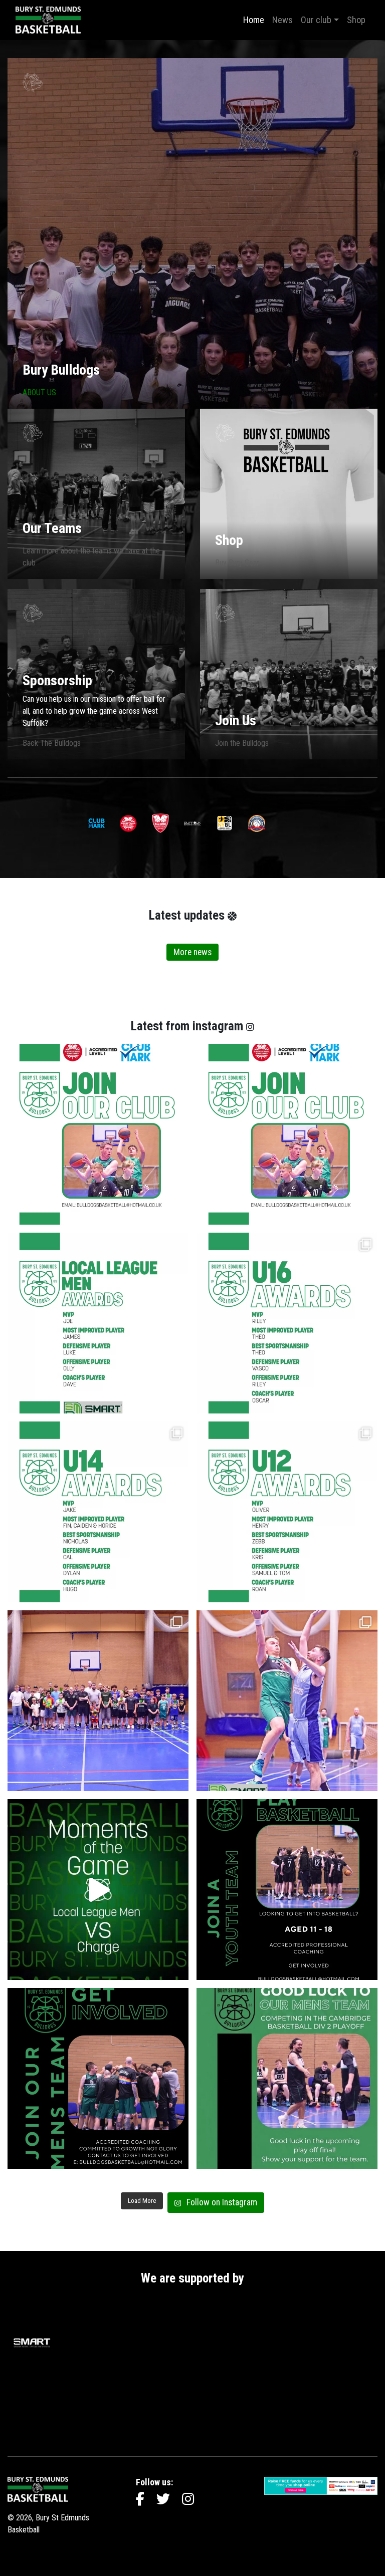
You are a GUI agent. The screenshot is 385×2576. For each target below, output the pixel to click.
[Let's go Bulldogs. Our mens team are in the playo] (287, 2078)
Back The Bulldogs (52, 743)
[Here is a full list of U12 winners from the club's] (287, 1512)
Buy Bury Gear (237, 563)
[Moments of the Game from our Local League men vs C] (98, 1890)
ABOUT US (39, 392)
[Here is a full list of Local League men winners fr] (98, 1323)
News (282, 20)
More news (192, 952)
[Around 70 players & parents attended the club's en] (98, 1701)
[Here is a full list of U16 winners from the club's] (287, 1323)
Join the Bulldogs (242, 743)
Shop (356, 20)
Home (254, 20)
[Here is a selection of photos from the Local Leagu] (287, 1701)
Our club (316, 20)
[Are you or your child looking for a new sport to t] (287, 1890)
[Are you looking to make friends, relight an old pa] (98, 2078)
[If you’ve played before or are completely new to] (98, 1134)
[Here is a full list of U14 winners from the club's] (98, 1512)
